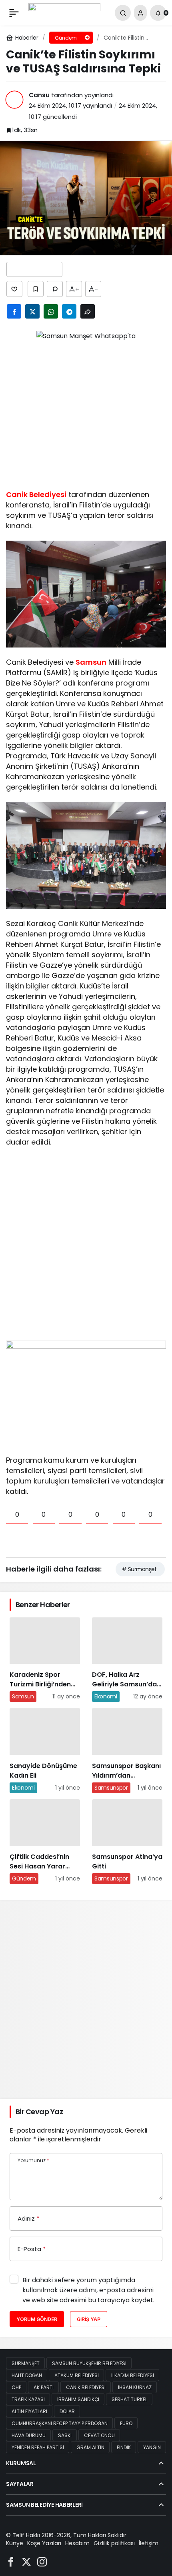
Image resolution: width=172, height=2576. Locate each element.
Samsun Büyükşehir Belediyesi (89, 2363)
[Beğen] (14, 289)
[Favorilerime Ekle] (36, 289)
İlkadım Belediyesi (133, 2375)
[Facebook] (11, 2561)
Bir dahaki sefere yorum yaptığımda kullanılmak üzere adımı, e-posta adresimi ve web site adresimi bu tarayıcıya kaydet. (88, 2290)
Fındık (124, 2447)
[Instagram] (42, 2561)
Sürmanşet (26, 2363)
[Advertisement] (86, 412)
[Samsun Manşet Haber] (64, 12)
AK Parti (44, 2387)
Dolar (67, 2411)
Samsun (91, 662)
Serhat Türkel (129, 2399)
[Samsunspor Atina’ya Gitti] (127, 1842)
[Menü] (14, 13)
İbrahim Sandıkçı (78, 2399)
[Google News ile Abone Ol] (34, 269)
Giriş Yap (89, 2319)
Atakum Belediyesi (77, 2375)
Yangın (152, 2447)
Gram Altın (90, 2447)
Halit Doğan (27, 2375)
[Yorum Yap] (55, 289)
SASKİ (65, 2435)
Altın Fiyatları (29, 2411)
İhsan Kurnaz (135, 2387)
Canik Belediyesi (36, 494)
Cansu (39, 95)
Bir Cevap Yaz (39, 2112)
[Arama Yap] (123, 13)
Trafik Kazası (28, 2399)
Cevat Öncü (99, 2435)
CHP (16, 2387)
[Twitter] (26, 2561)
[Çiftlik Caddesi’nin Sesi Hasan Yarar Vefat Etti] (45, 1842)
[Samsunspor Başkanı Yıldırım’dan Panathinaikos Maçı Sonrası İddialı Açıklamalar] (127, 1750)
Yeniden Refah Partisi (38, 2447)
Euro (126, 2423)
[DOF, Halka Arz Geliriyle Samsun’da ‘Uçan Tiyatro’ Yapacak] (127, 1660)
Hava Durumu (29, 2435)
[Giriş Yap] (140, 13)
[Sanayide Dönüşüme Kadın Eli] (45, 1750)
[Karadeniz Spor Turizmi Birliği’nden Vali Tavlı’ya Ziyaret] (45, 1660)
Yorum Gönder (37, 2319)
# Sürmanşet (139, 1569)
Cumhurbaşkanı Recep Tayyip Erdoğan (60, 2423)
